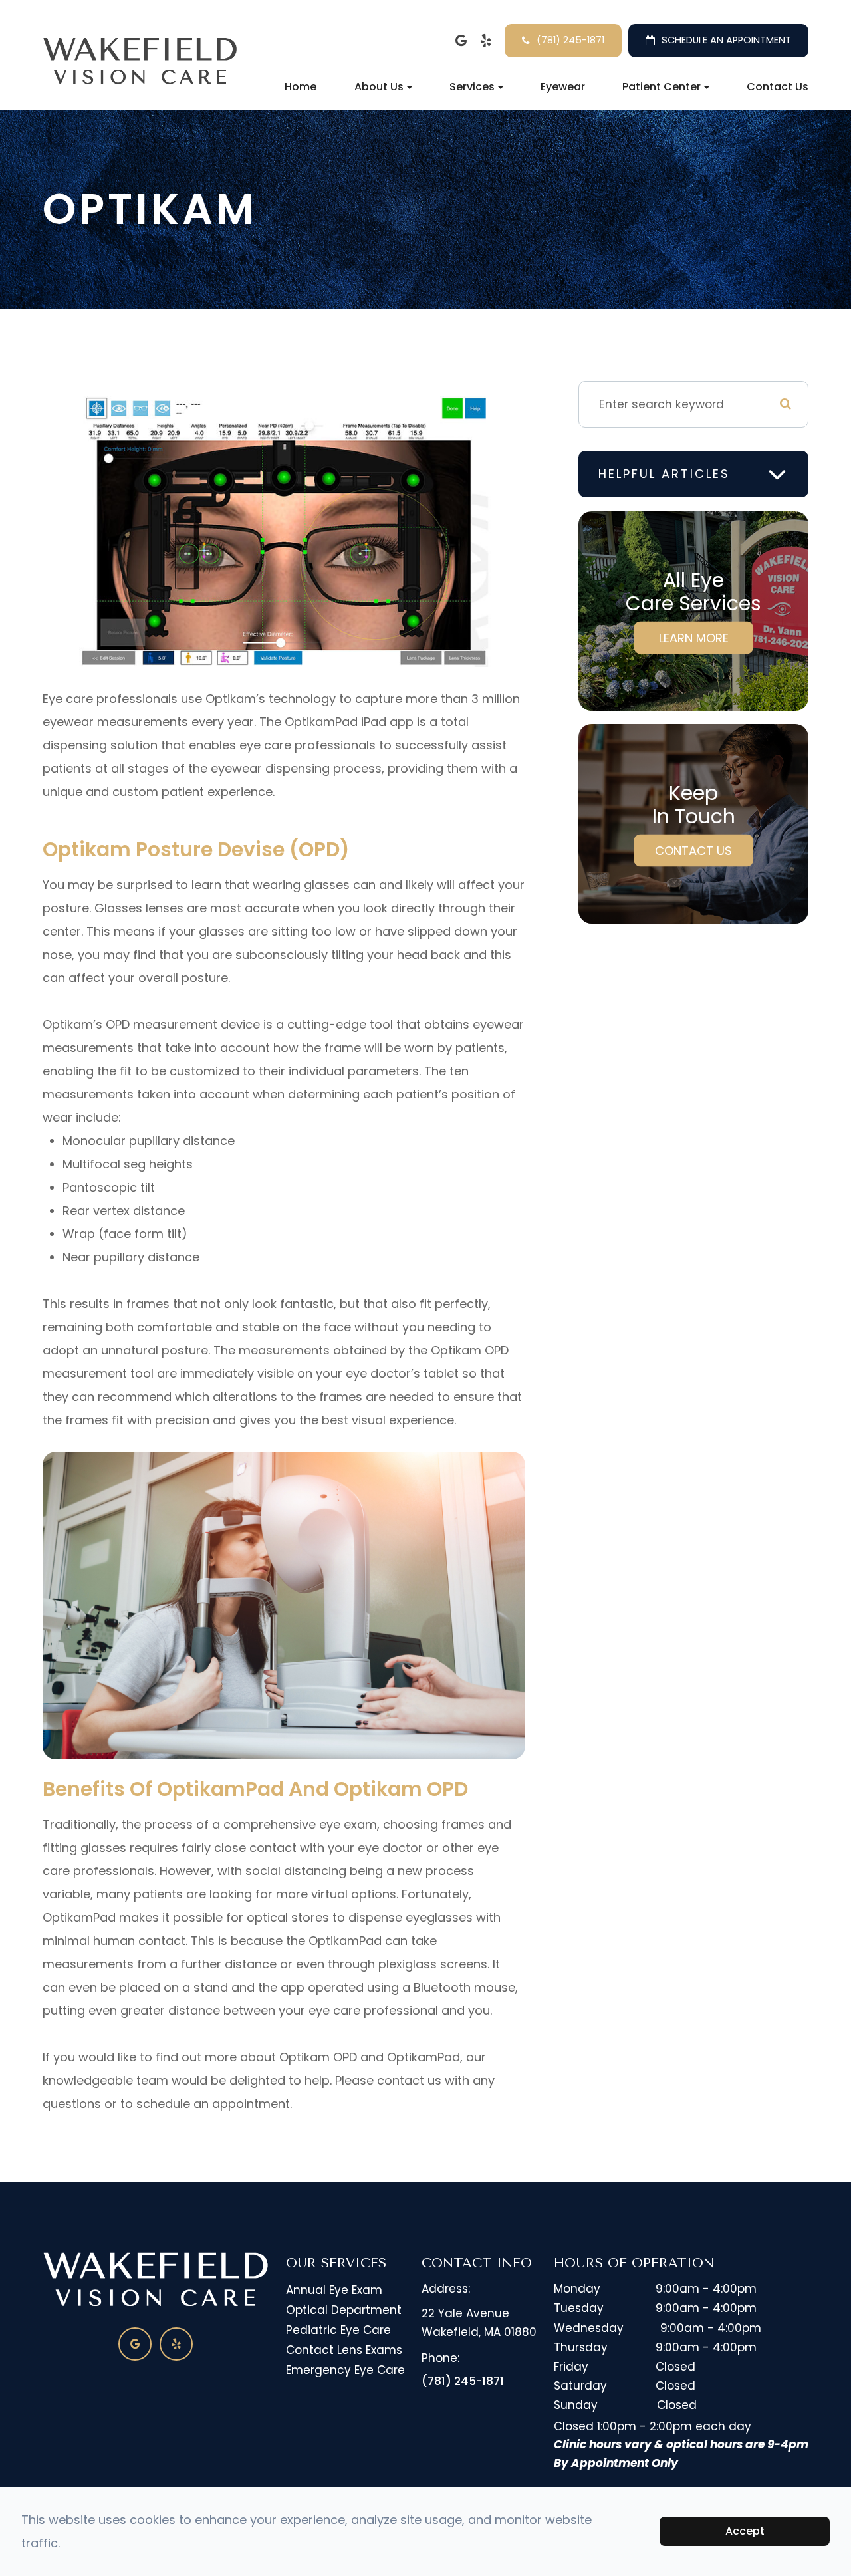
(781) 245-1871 (570, 40)
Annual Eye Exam (334, 2290)
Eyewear (563, 87)
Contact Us (778, 87)
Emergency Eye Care (345, 2370)
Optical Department (344, 2310)
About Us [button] (379, 87)
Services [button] (472, 87)
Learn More (694, 638)
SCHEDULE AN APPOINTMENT (726, 40)
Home (301, 87)
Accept (745, 2531)
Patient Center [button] (662, 87)
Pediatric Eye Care (338, 2330)
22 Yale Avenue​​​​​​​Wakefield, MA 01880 (479, 2322)
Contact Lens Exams (344, 2350)
